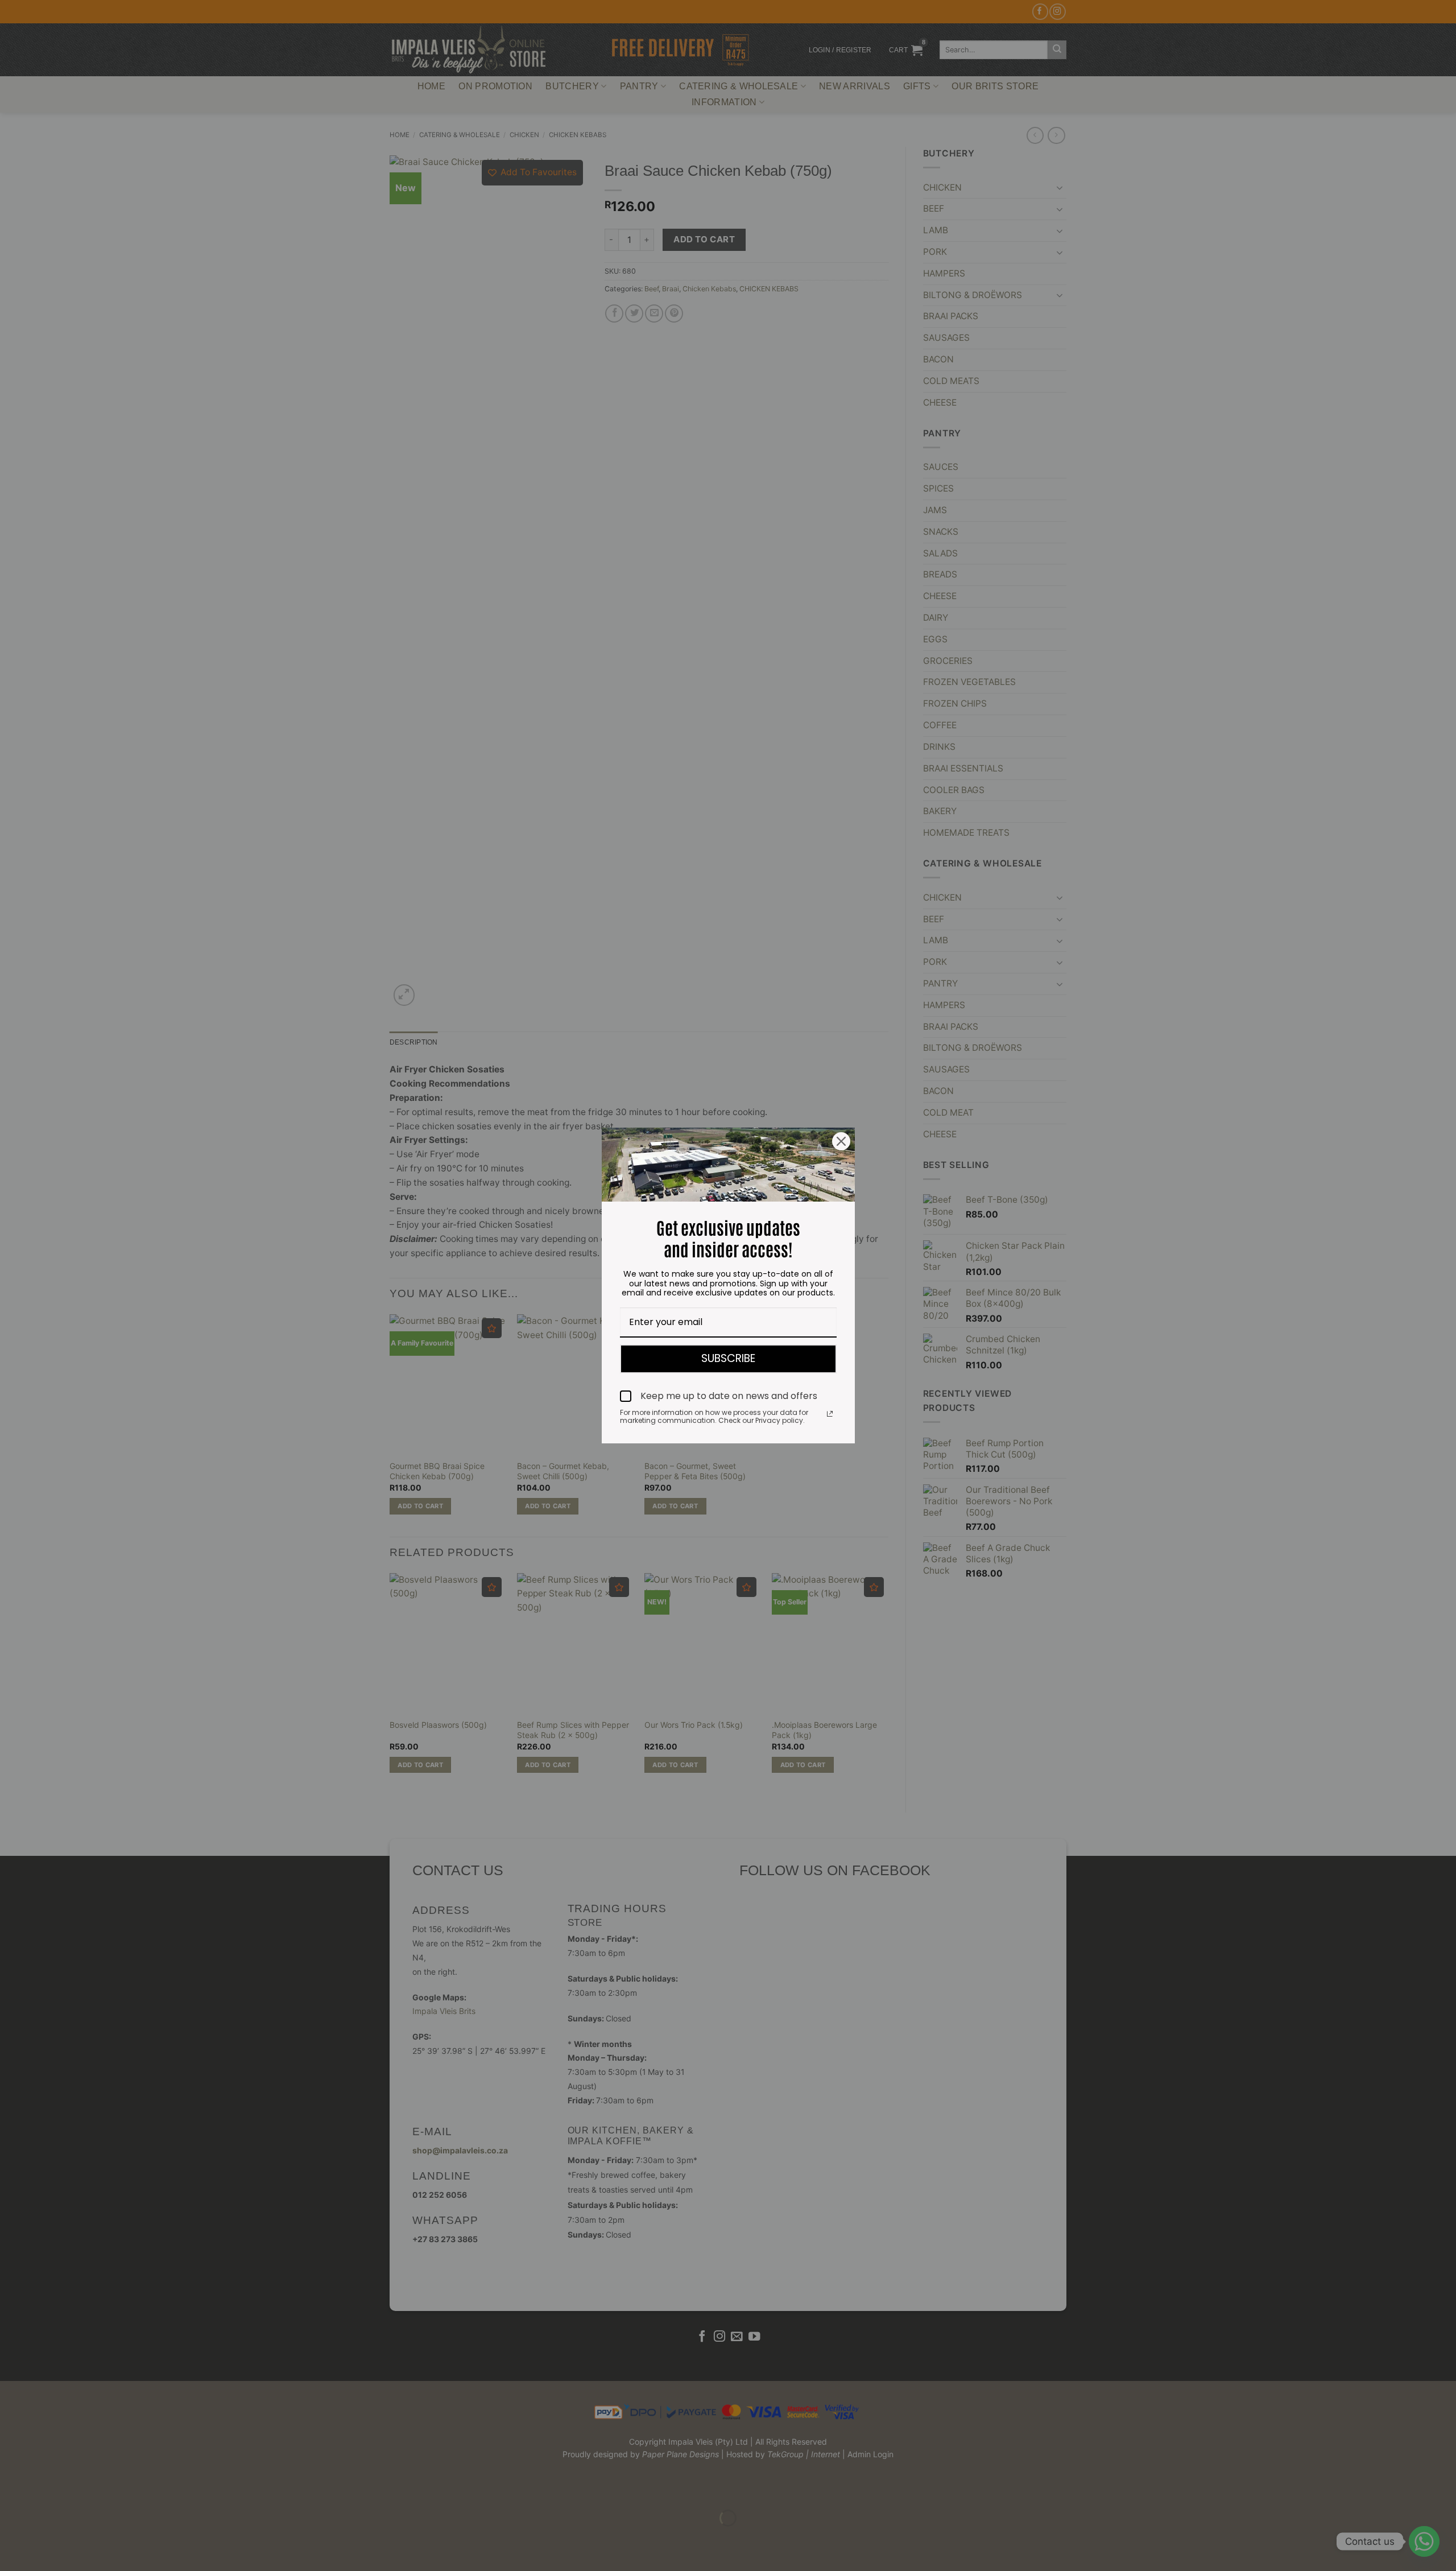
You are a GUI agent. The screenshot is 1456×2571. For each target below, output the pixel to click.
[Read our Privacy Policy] (830, 1414)
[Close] (841, 1141)
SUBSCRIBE (728, 1358)
